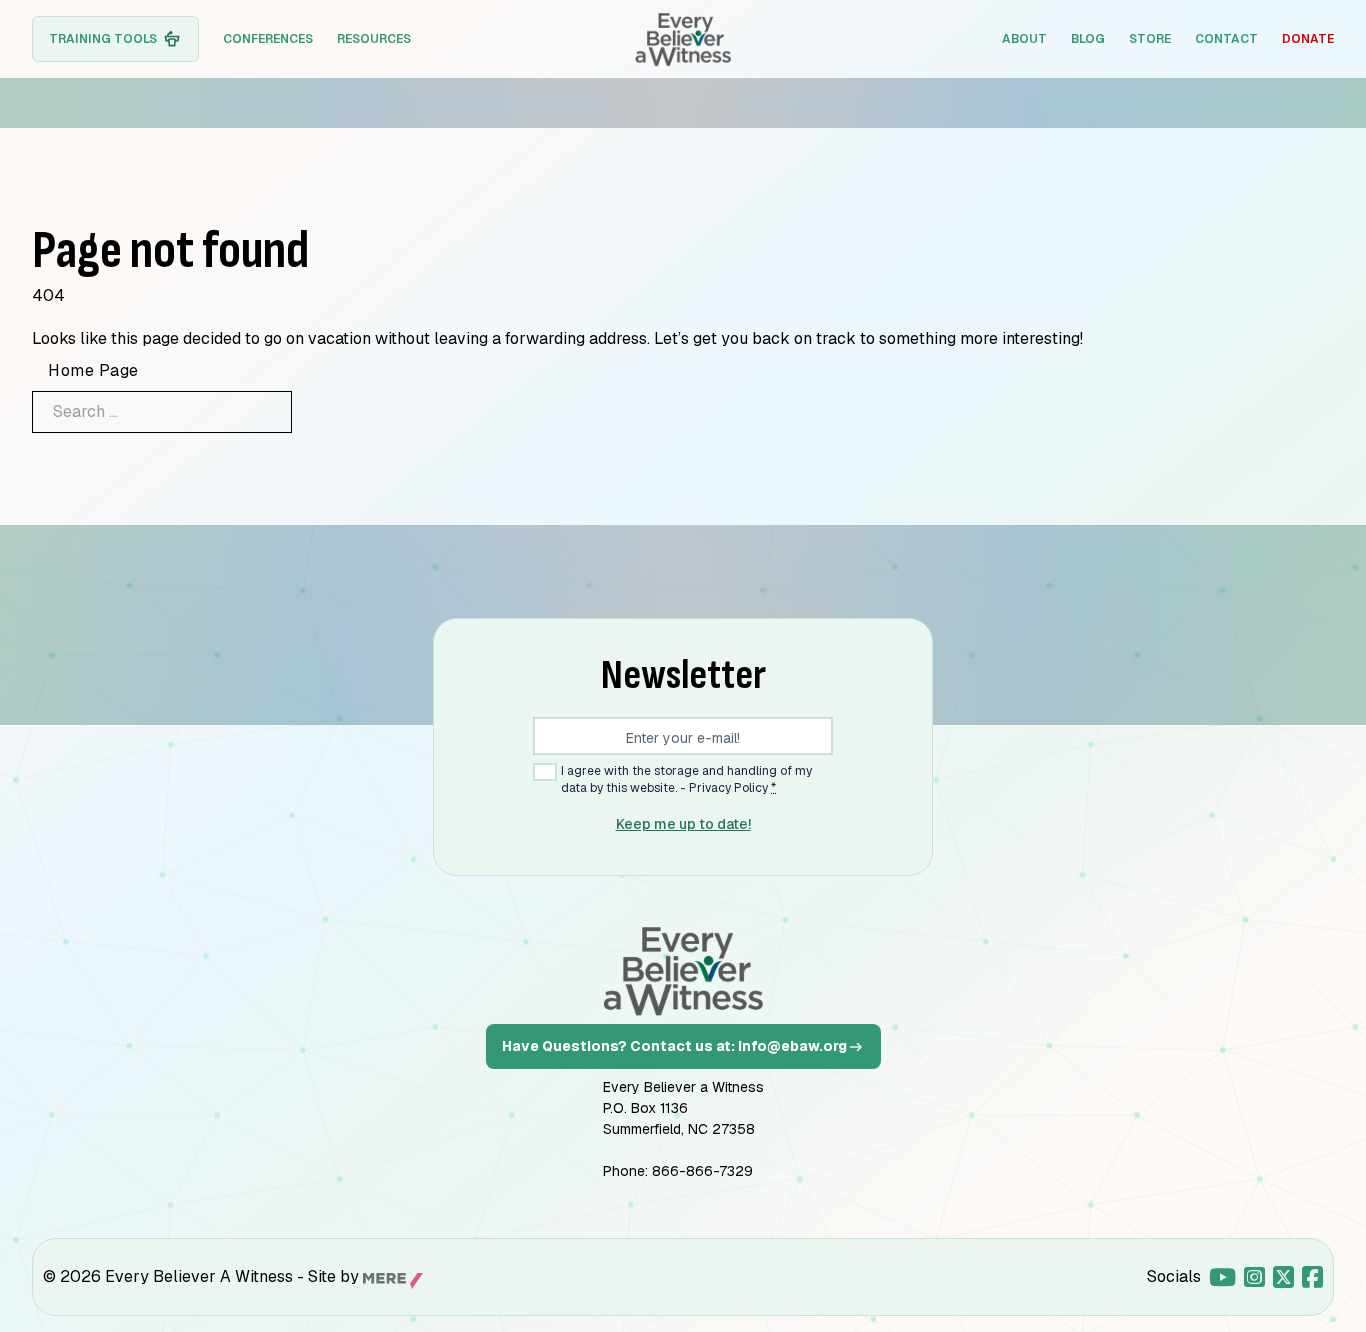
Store (1150, 39)
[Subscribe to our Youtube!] (1222, 1277)
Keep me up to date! (683, 824)
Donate (1308, 39)
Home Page (93, 370)
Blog (1088, 39)
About (1024, 39)
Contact (1226, 39)
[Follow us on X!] (1283, 1277)
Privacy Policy (728, 788)
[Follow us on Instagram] (1254, 1277)
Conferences (268, 39)
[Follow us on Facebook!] (1312, 1277)
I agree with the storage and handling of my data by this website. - (686, 779)
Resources (374, 39)
